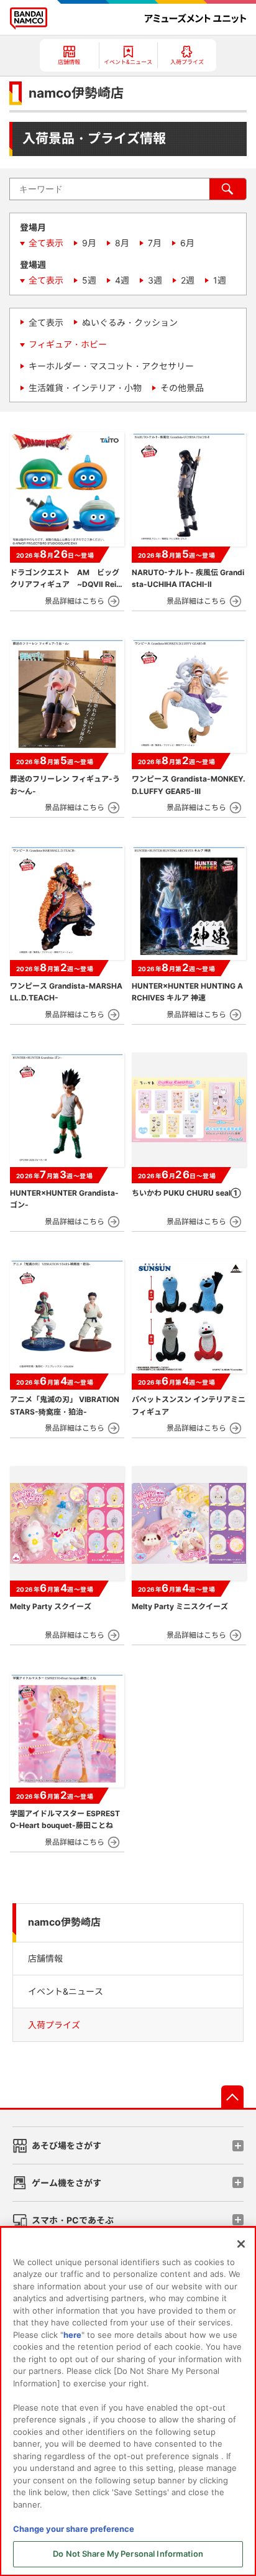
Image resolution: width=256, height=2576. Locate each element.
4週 (122, 280)
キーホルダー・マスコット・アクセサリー (111, 366)
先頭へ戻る (232, 2097)
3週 (155, 280)
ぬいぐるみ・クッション (130, 322)
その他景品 (182, 388)
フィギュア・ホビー (68, 344)
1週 (220, 280)
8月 (122, 243)
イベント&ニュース (66, 1991)
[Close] (241, 2244)
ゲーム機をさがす (66, 2183)
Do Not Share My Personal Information (128, 2554)
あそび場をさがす (66, 2145)
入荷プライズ (54, 2025)
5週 (89, 280)
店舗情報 (45, 1958)
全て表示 (46, 243)
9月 (89, 243)
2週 (188, 280)
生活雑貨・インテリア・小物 (85, 388)
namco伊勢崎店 (64, 1922)
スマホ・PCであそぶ (73, 2220)
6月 (187, 243)
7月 (155, 243)
